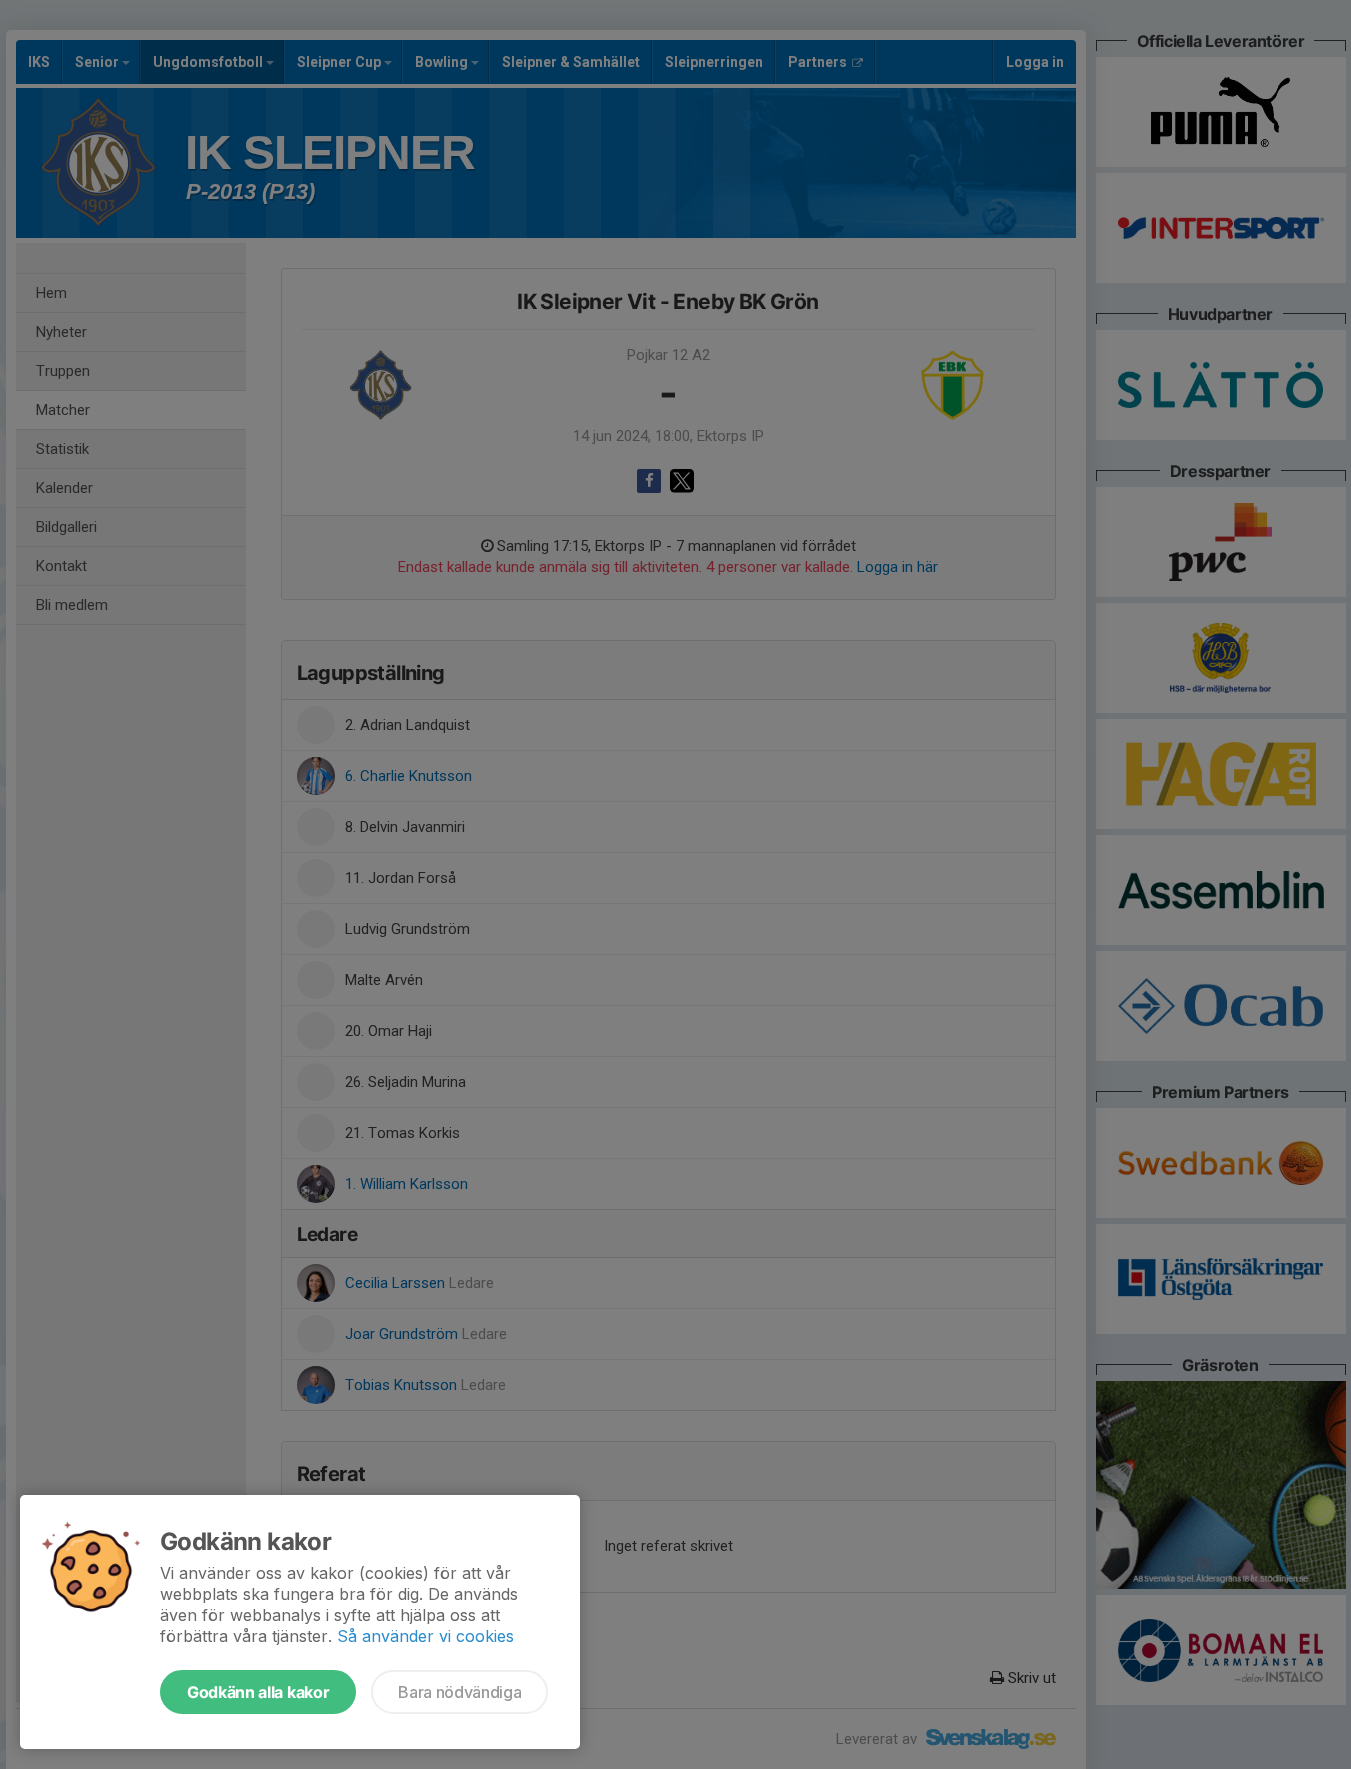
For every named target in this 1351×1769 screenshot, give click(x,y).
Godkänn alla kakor (258, 1692)
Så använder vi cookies (425, 1636)
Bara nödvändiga (459, 1692)
